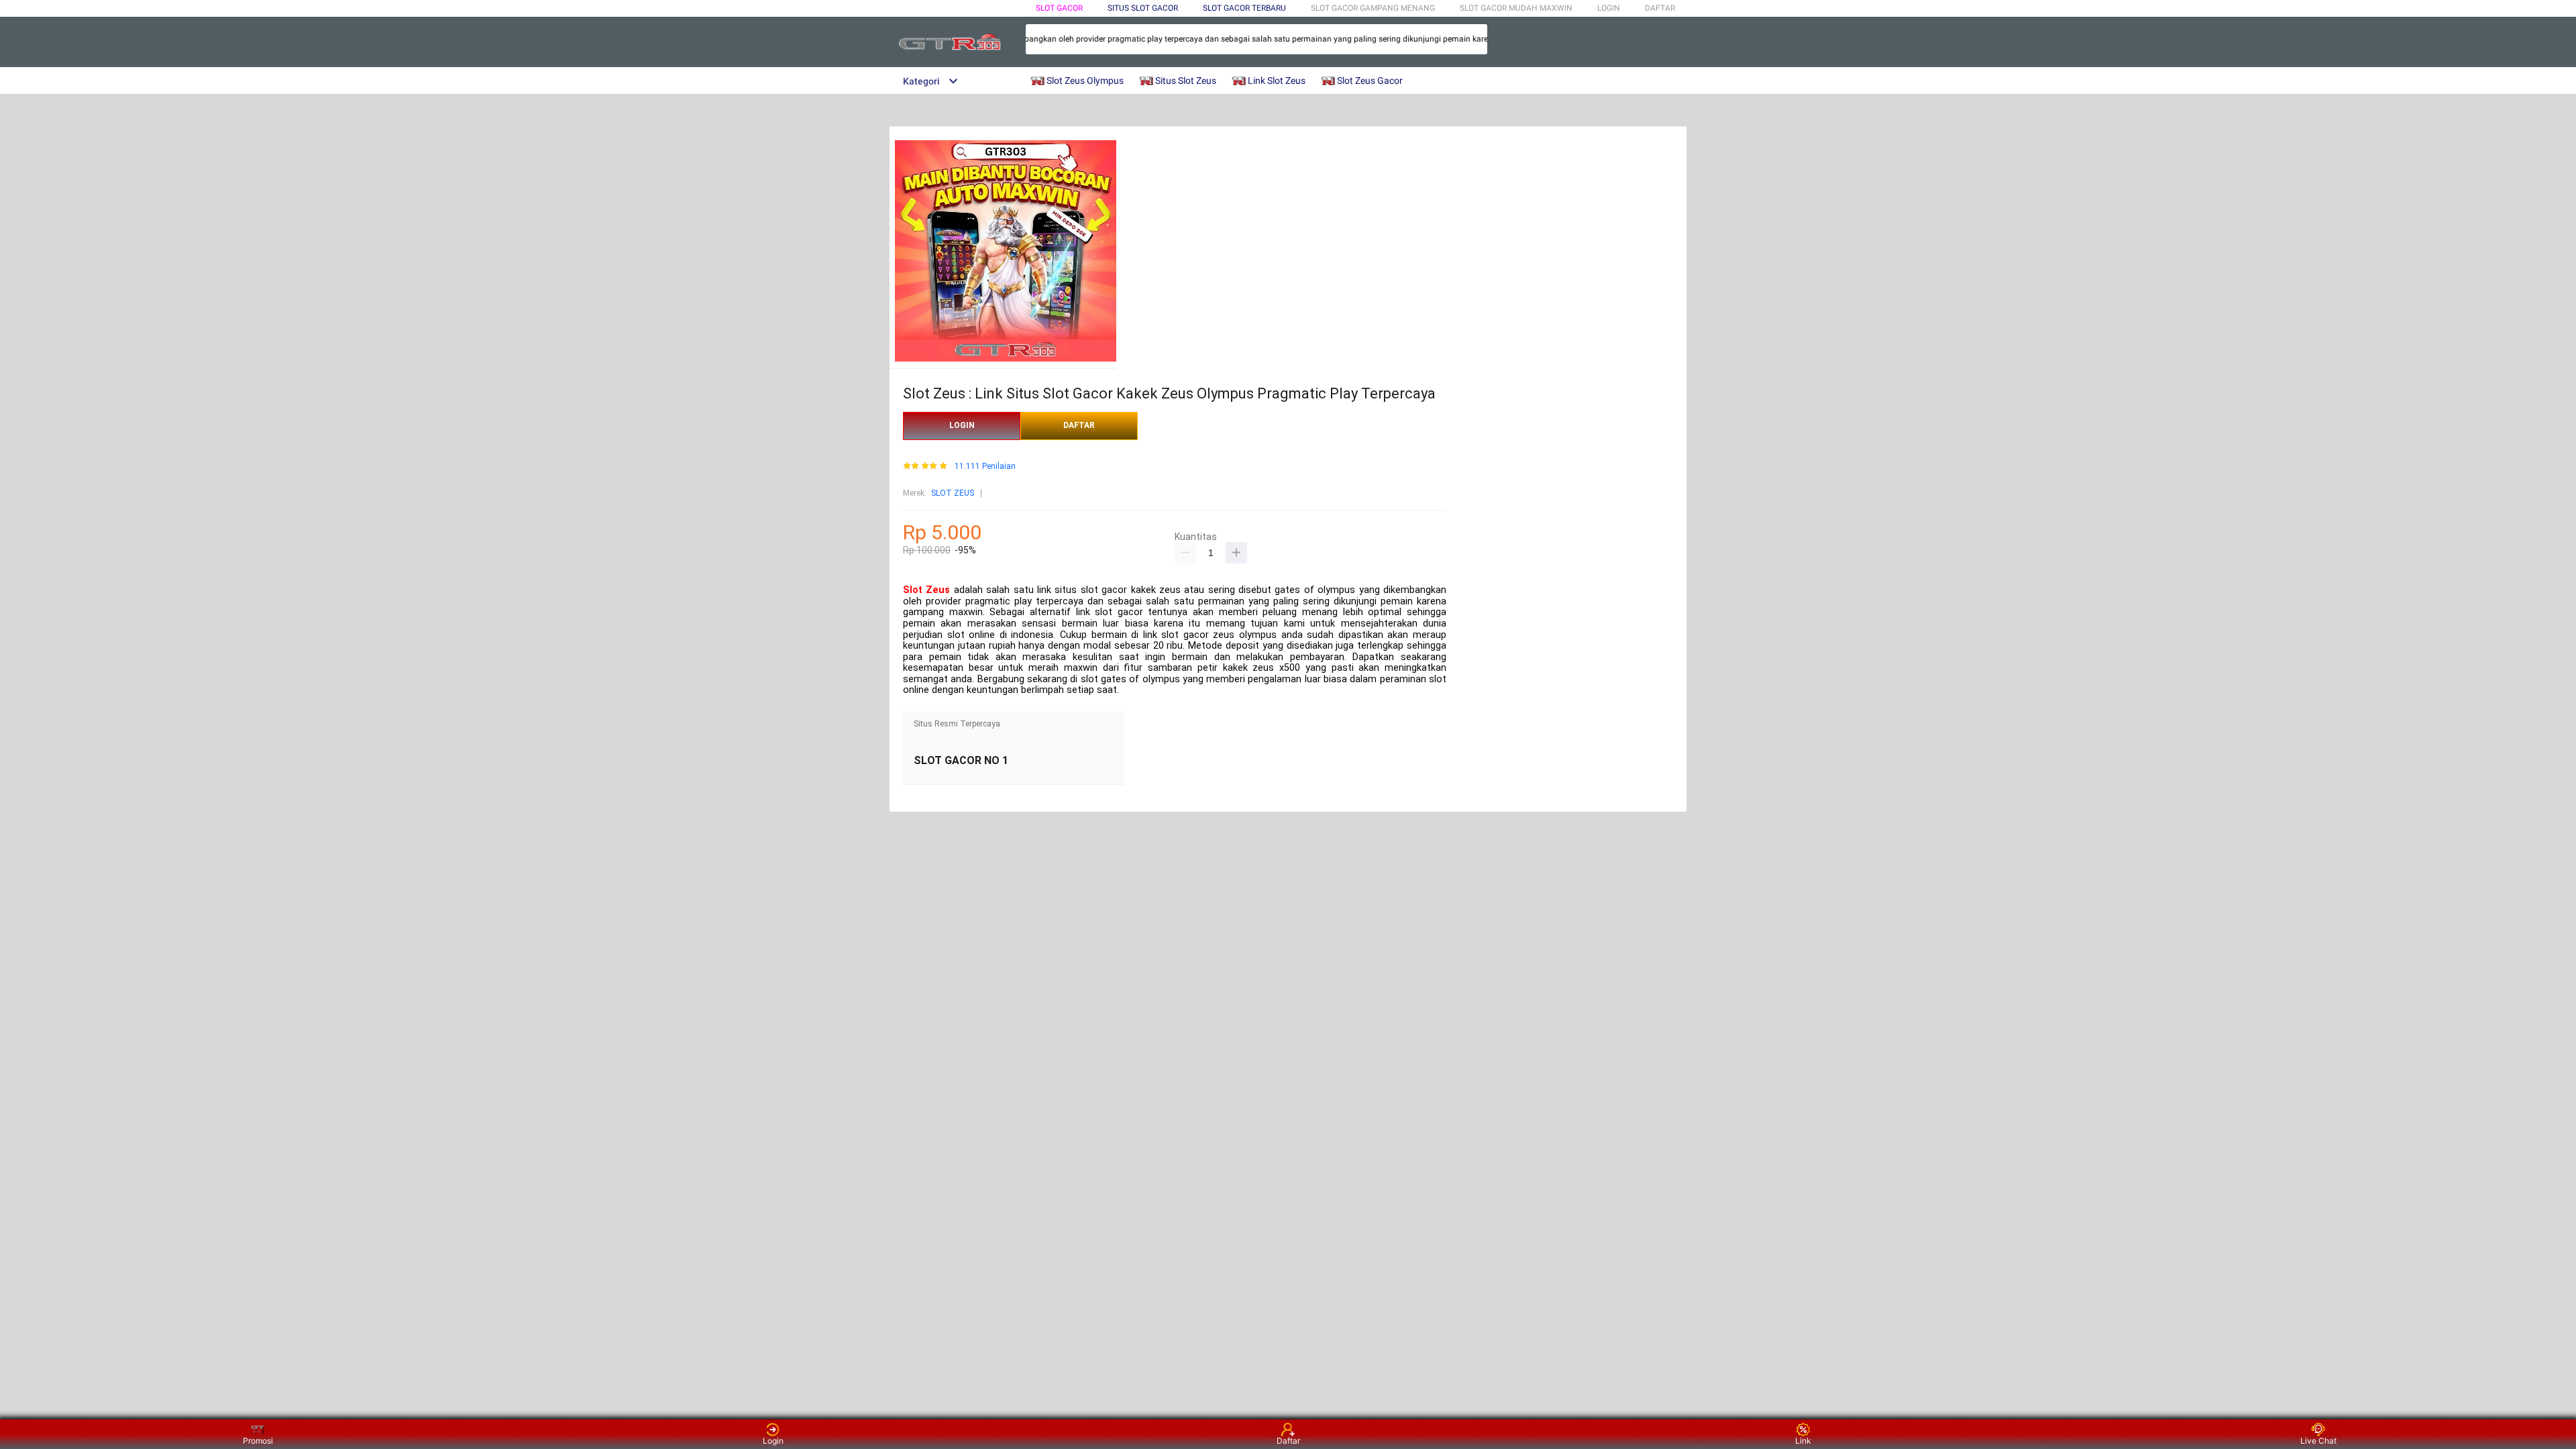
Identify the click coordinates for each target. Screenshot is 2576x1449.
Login (773, 1441)
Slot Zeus (926, 590)
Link (1803, 1441)
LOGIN (1609, 8)
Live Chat (2318, 1441)
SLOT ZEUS (953, 493)
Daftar (1288, 1441)
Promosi (258, 1441)
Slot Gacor (1059, 8)
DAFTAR (1660, 8)
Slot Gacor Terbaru (1244, 8)
